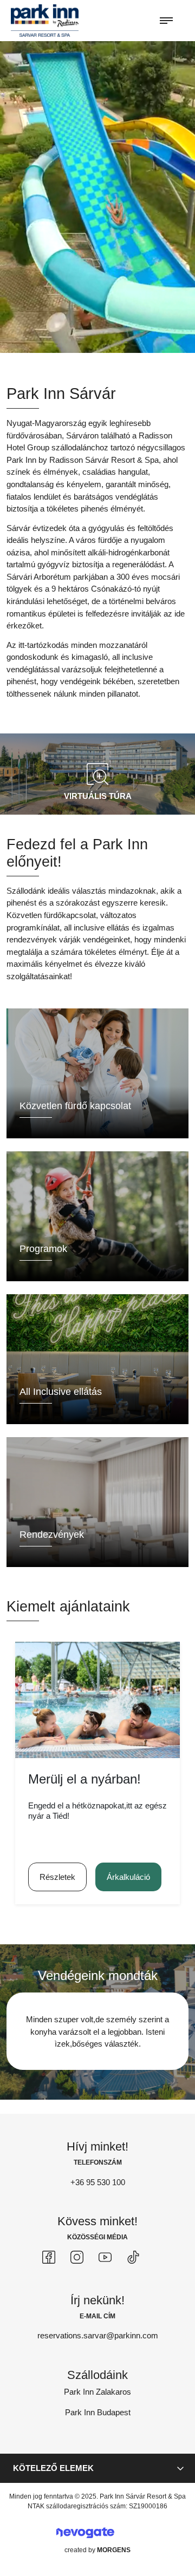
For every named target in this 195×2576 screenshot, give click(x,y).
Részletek (57, 1877)
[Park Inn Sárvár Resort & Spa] (45, 20)
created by (97, 2550)
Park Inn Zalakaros (97, 2392)
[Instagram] (77, 2257)
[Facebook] (49, 2257)
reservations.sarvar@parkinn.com (98, 2335)
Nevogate (85, 2532)
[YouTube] (105, 2257)
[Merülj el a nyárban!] (97, 1700)
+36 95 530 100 (98, 2182)
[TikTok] (133, 2257)
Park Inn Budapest (98, 2412)
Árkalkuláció (128, 1877)
